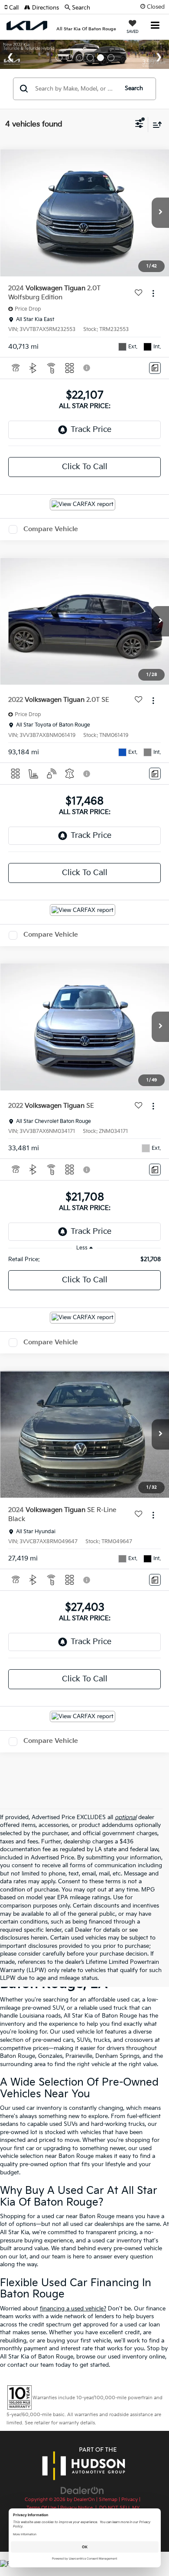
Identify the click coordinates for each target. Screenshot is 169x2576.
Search (134, 88)
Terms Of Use (41, 2508)
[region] (85, 1259)
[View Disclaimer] (88, 368)
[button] (14, 8)
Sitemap (108, 2500)
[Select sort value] (155, 125)
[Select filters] (139, 125)
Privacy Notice (76, 2508)
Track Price (91, 430)
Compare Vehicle (51, 529)
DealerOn (84, 2500)
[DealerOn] (82, 2491)
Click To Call (85, 467)
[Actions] (153, 294)
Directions (45, 8)
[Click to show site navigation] (155, 26)
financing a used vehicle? (73, 2309)
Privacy (130, 2500)
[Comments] (155, 368)
